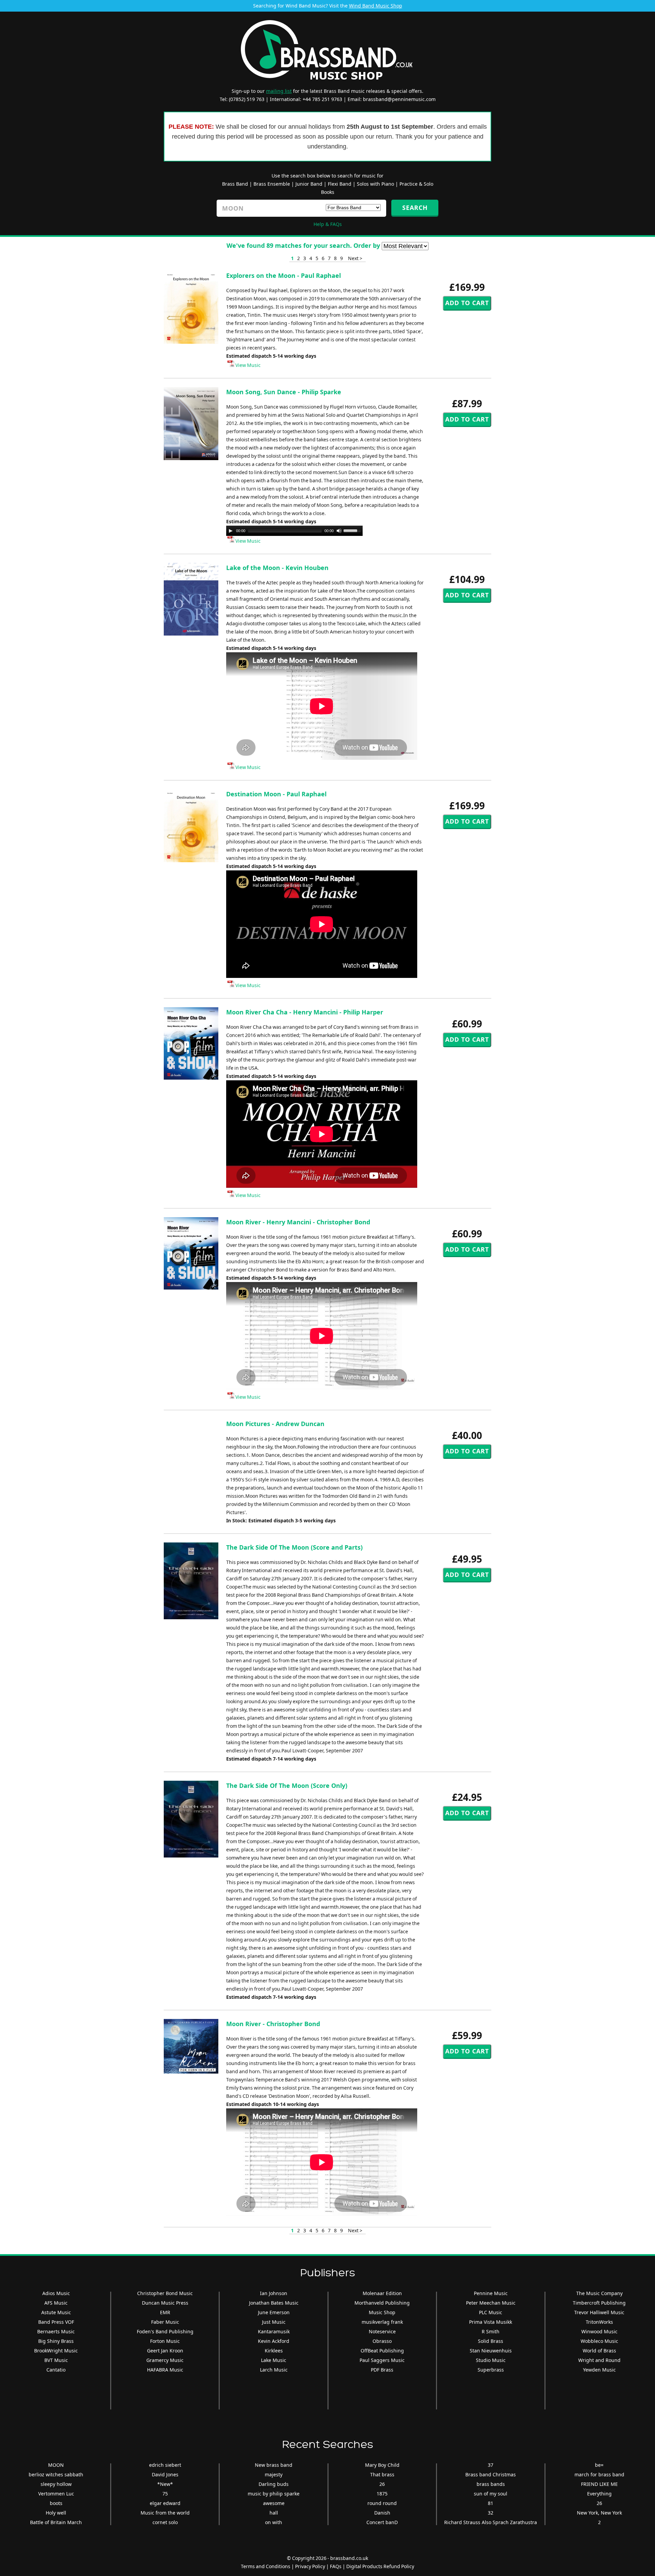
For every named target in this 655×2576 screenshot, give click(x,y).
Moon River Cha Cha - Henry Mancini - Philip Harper (305, 1012)
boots (56, 2503)
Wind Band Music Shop (376, 6)
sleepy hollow (56, 2484)
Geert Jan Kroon (165, 2351)
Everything (599, 2494)
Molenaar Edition (382, 2293)
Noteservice (382, 2331)
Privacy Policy (310, 2566)
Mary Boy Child (382, 2465)
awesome (274, 2503)
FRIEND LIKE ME (599, 2484)
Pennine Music (491, 2293)
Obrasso (382, 2341)
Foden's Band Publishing (165, 2331)
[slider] (353, 530)
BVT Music (56, 2360)
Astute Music (56, 2312)
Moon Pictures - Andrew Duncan (275, 1424)
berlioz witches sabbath (56, 2474)
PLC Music (491, 2312)
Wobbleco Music (599, 2341)
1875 (382, 2494)
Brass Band (235, 184)
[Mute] (339, 531)
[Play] (231, 531)
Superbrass (491, 2370)
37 (491, 2465)
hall (274, 2513)
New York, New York (599, 2513)
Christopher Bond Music (165, 2293)
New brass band (274, 2465)
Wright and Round (599, 2360)
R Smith (491, 2331)
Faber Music (165, 2322)
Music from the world (165, 2513)
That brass (382, 2474)
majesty (274, 2474)
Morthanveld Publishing (382, 2303)
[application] (294, 531)
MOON (56, 2465)
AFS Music (56, 2303)
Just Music (274, 2322)
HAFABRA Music (165, 2370)
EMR (165, 2312)
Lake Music (274, 2360)
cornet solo (165, 2522)
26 (382, 2484)
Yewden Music (599, 2370)
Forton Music (165, 2341)
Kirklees (274, 2351)
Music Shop (382, 2312)
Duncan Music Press (165, 2303)
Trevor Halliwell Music (599, 2312)
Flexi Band (340, 184)
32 (491, 2513)
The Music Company (599, 2293)
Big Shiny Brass (56, 2341)
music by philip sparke (274, 2494)
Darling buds (274, 2484)
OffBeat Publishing (382, 2351)
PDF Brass (382, 2370)
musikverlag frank (382, 2322)
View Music (248, 365)
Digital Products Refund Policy (380, 2566)
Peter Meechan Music (491, 2303)
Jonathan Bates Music (274, 2303)
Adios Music (56, 2293)
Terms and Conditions (266, 2566)
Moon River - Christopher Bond (273, 2024)
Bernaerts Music (56, 2331)
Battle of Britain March (56, 2522)
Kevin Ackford (274, 2341)
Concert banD (382, 2522)
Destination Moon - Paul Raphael (276, 794)
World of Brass (599, 2351)
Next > (355, 258)
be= (599, 2465)
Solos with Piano (375, 184)
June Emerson (274, 2312)
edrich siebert (165, 2465)
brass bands (491, 2484)
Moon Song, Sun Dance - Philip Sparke (284, 392)
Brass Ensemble (272, 184)
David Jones (165, 2474)
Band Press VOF (56, 2322)
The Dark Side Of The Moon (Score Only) (287, 1785)
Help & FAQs (328, 224)
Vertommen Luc (56, 2494)
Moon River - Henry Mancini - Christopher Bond (298, 1222)
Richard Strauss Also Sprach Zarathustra (491, 2522)
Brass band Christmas (491, 2474)
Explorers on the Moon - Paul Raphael (283, 275)
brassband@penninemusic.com (399, 99)
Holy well (56, 2513)
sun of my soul (491, 2494)
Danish (382, 2513)
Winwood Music (599, 2331)
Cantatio (56, 2370)
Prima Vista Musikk (491, 2322)
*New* (165, 2484)
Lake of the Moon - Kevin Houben (277, 568)
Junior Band (309, 184)
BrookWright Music (56, 2351)
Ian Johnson (274, 2293)
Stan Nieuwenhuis (491, 2351)
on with (274, 2522)
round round (382, 2503)
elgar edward (165, 2503)
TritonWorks (599, 2322)
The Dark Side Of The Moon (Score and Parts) (294, 1547)
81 (491, 2503)
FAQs (336, 2566)
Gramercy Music (165, 2360)
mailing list (279, 91)
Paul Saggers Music (382, 2360)
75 (165, 2494)
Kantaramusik (274, 2331)
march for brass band (599, 2474)
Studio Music (491, 2360)
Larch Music (274, 2370)
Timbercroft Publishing (599, 2303)
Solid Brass (491, 2341)
